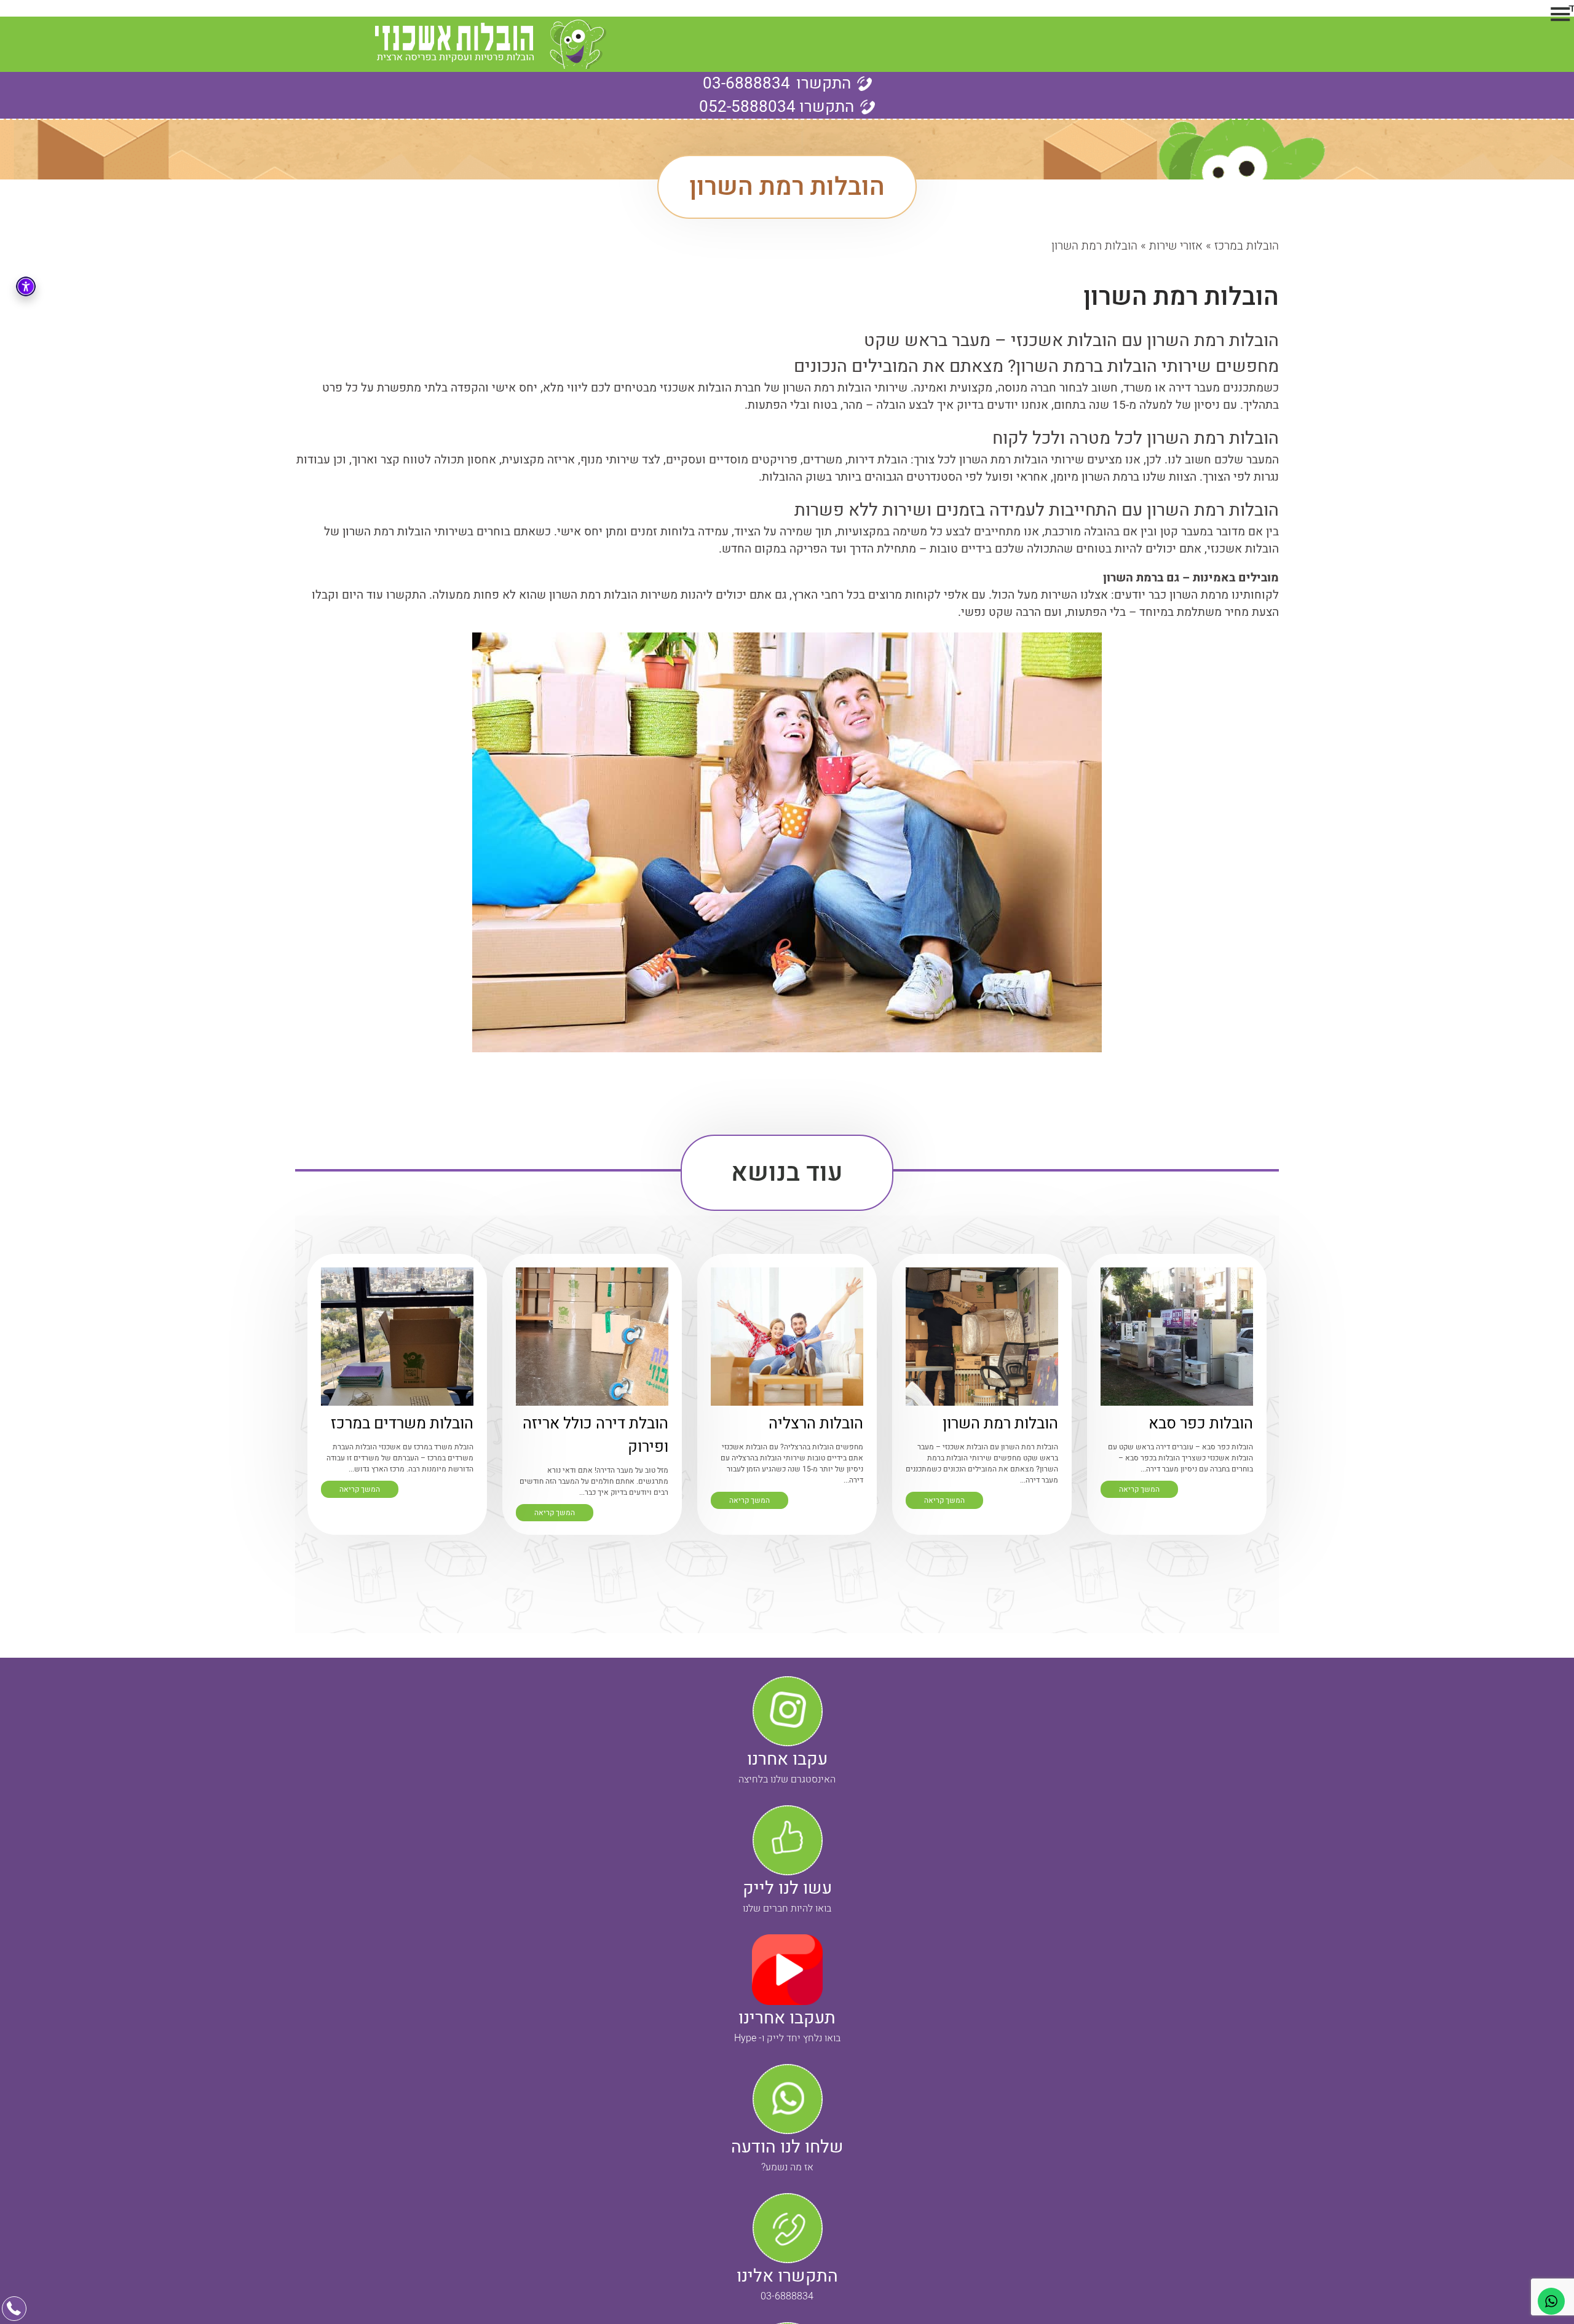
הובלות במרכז (1247, 246)
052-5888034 (777, 107)
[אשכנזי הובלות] (491, 44)
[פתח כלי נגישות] (26, 286)
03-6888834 (746, 84)
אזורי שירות (1176, 246)
